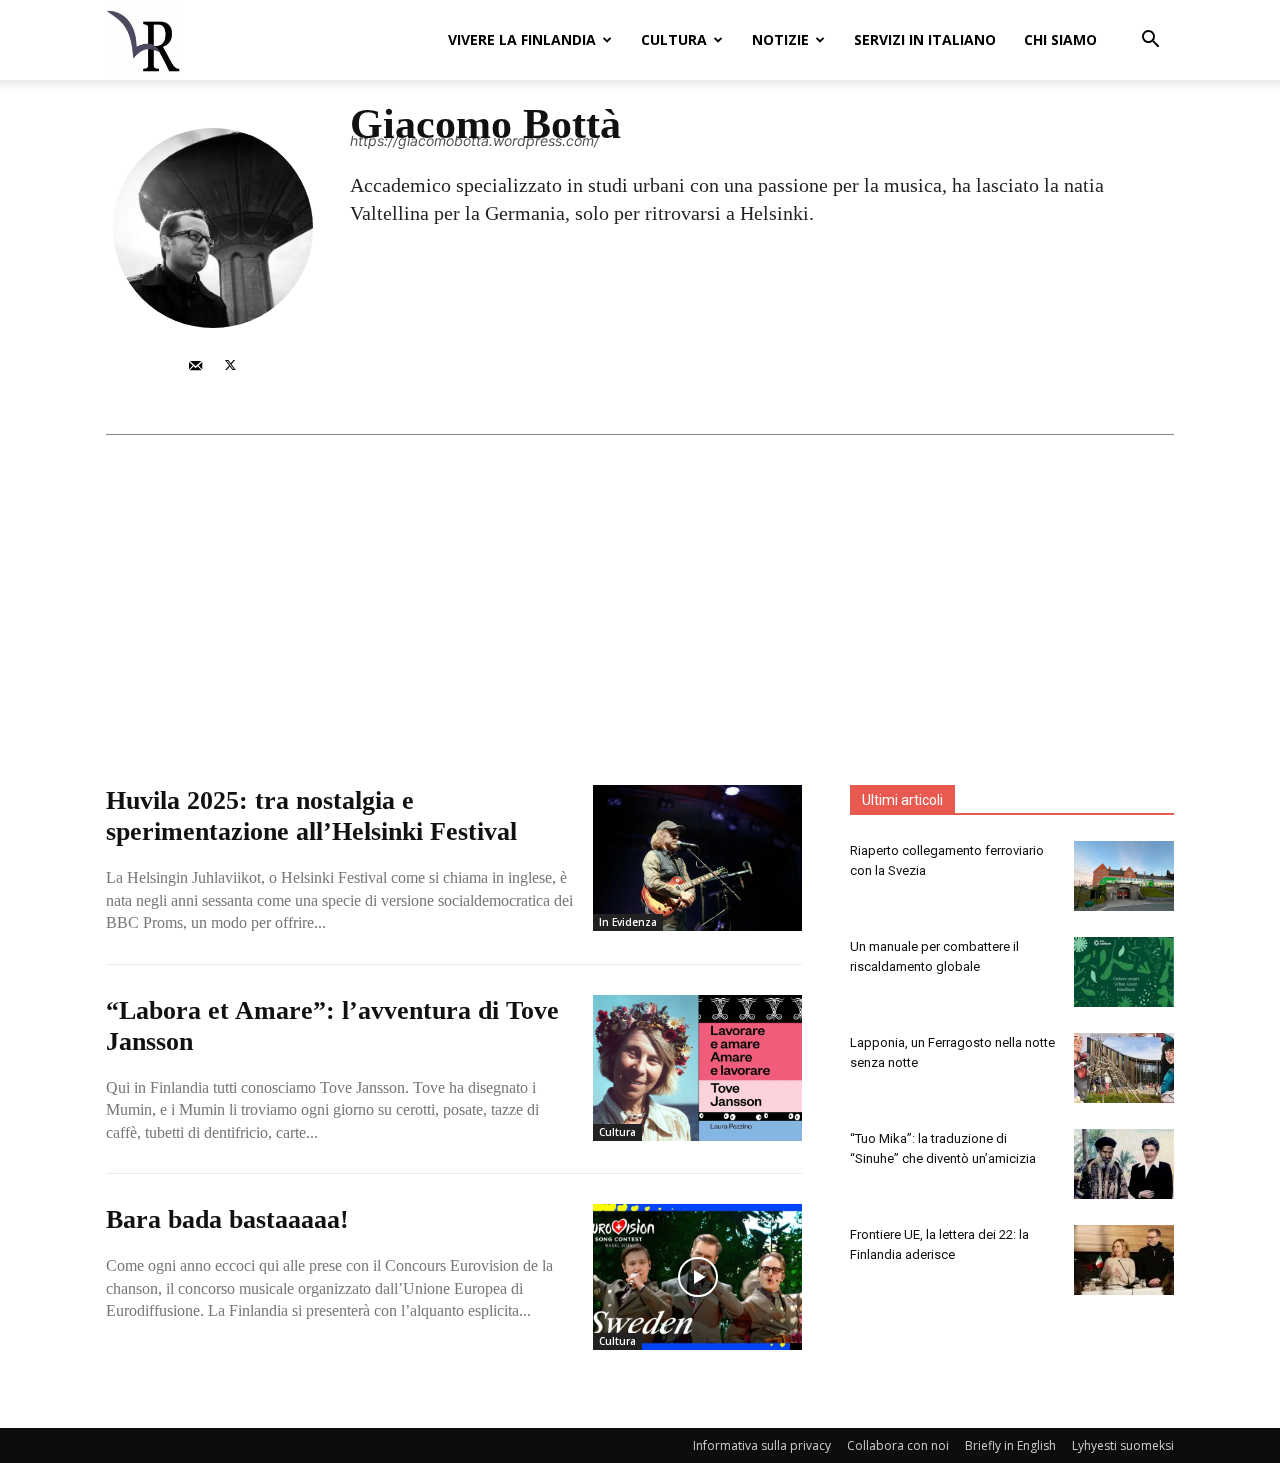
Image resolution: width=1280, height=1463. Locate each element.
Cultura (674, 39)
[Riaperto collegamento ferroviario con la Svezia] (1124, 876)
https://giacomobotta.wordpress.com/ (474, 140)
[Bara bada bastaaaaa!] (697, 1277)
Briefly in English (1010, 1445)
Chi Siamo (1060, 39)
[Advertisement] (640, 585)
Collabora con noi (898, 1445)
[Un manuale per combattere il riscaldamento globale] (1124, 972)
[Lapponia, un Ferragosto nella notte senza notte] (1124, 1068)
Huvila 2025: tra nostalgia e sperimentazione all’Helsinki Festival (311, 816)
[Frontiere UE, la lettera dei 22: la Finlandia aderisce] (1124, 1260)
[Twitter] (230, 363)
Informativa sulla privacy (762, 1445)
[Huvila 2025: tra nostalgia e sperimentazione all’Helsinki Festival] (697, 858)
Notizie (780, 39)
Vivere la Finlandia (522, 39)
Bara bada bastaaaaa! (227, 1219)
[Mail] (195, 363)
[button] (1150, 41)
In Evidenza (628, 922)
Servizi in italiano (925, 39)
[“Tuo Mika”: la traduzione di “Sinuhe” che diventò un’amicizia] (1124, 1164)
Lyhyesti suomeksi (1123, 1445)
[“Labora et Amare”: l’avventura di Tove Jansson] (697, 1068)
